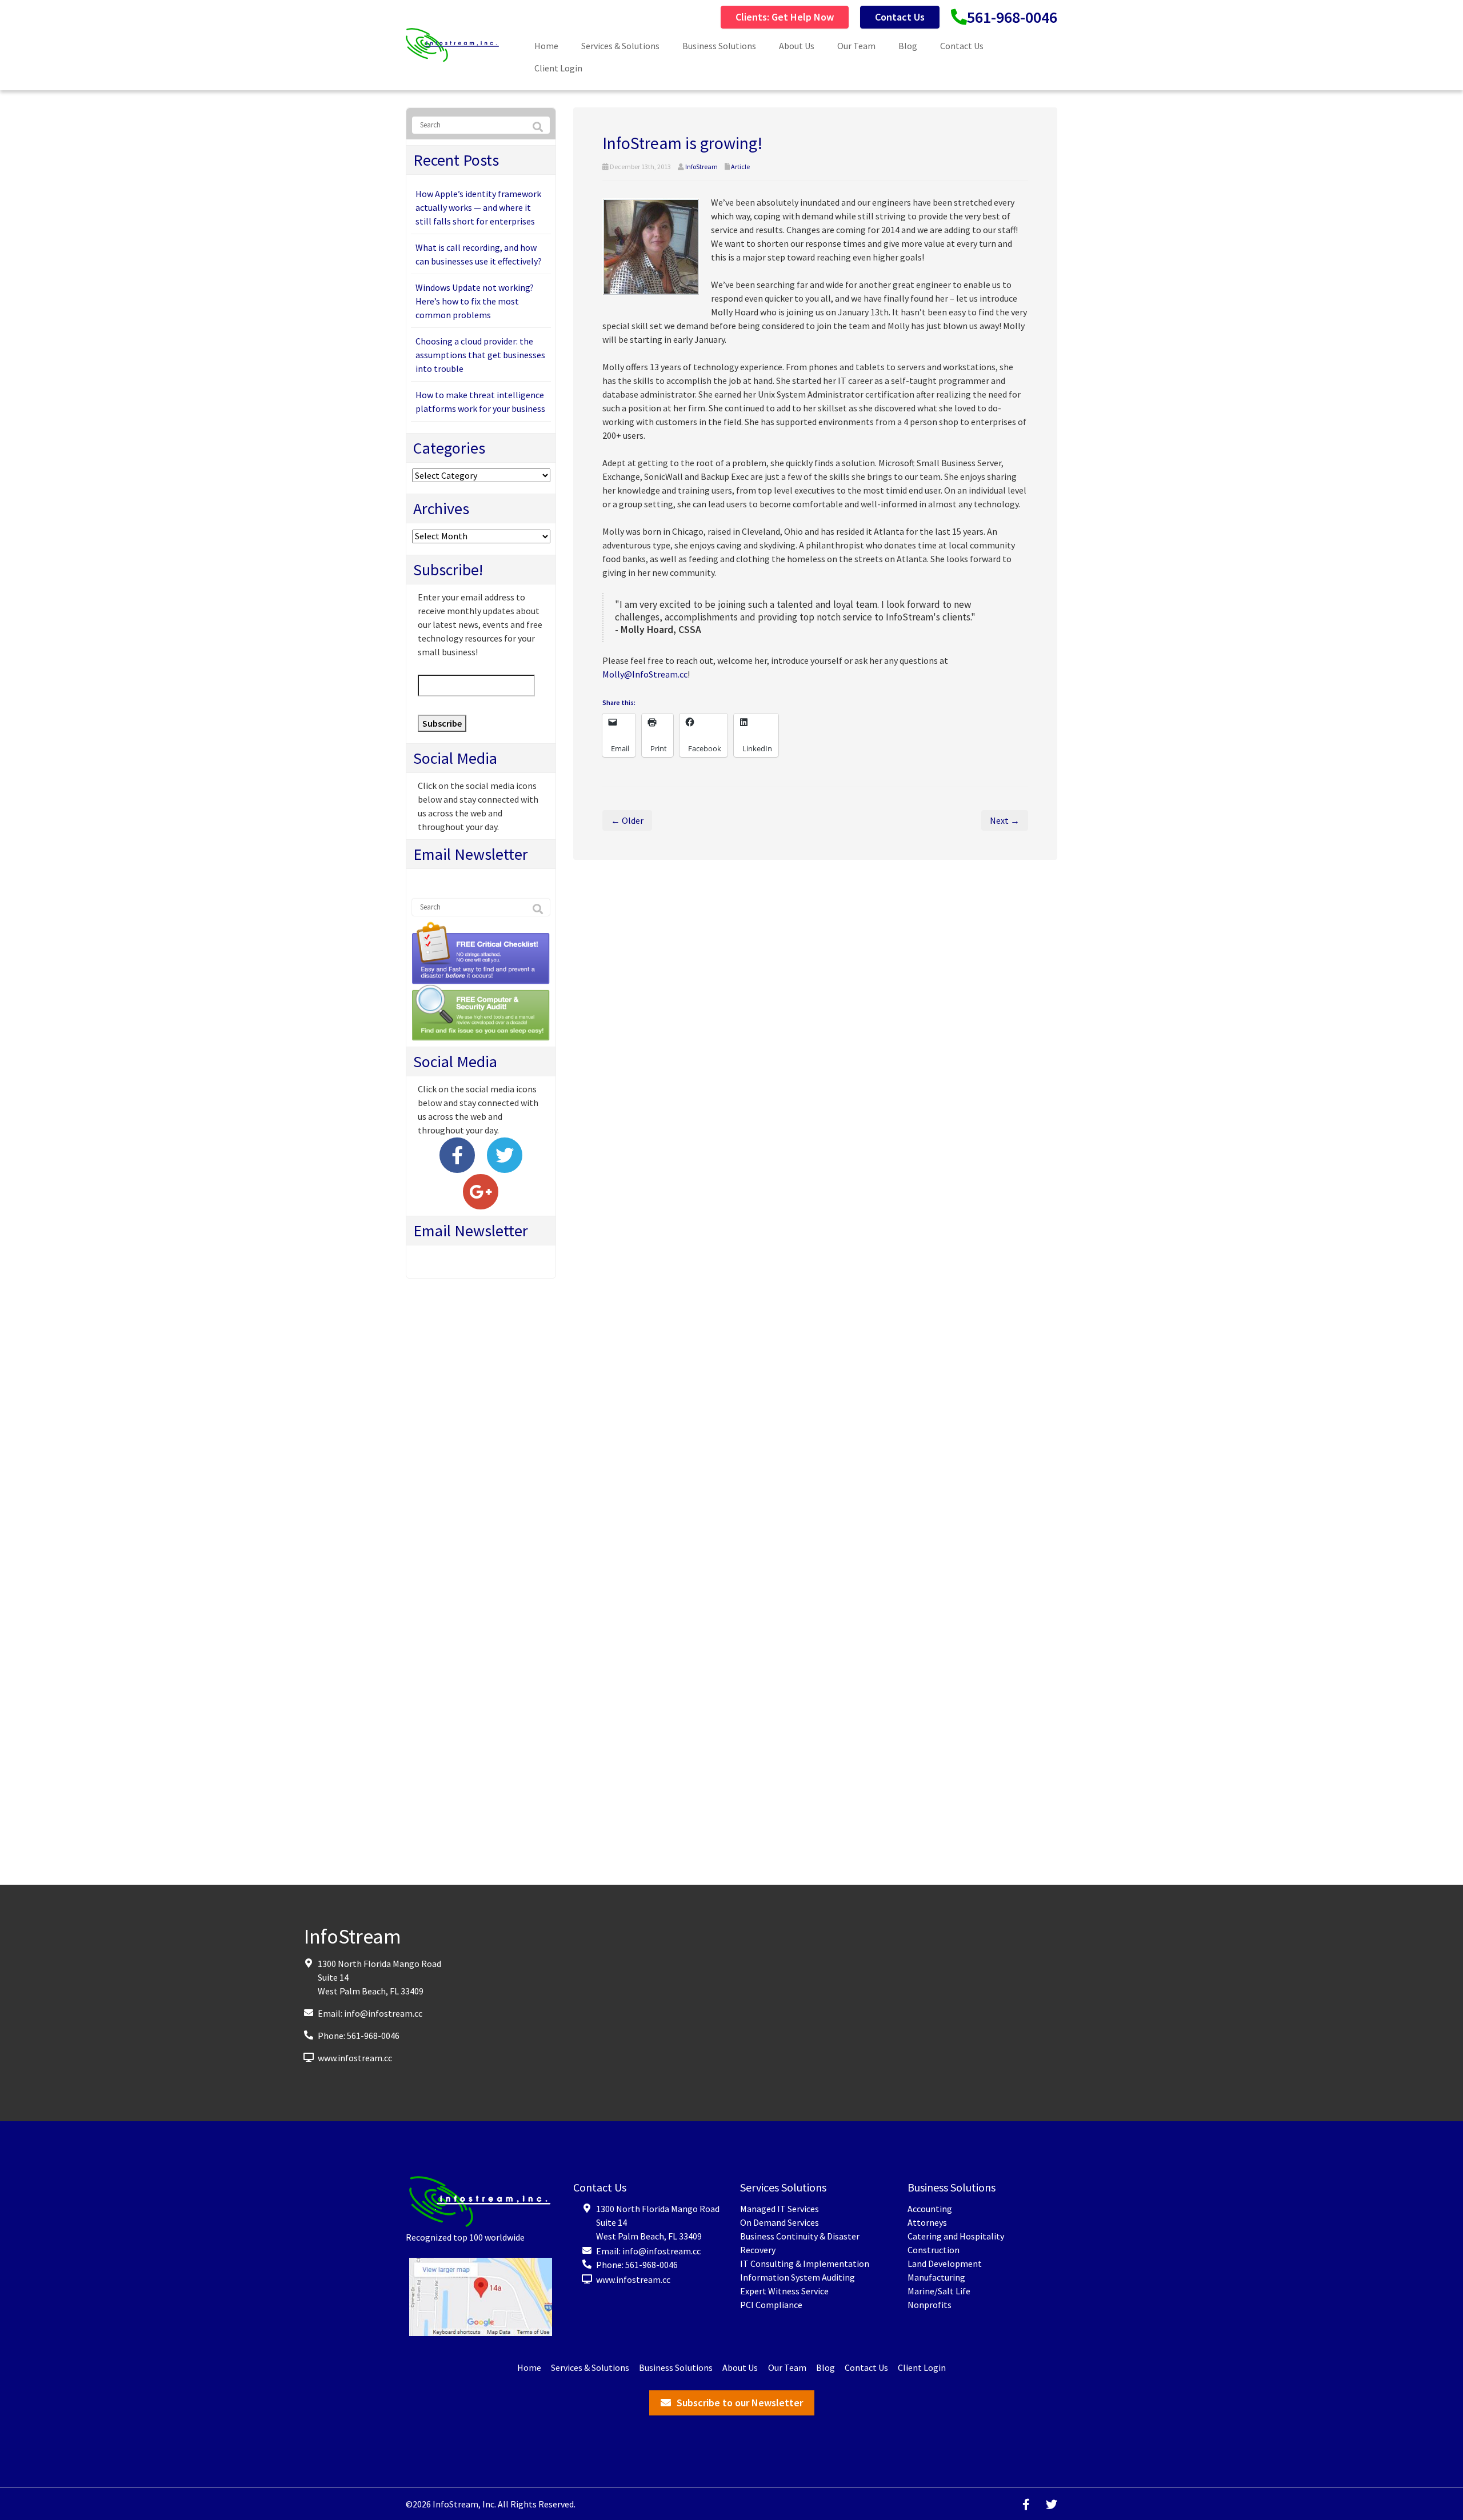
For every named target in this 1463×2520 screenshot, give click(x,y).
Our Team (856, 46)
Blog (908, 46)
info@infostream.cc (383, 2013)
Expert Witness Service (784, 2291)
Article (740, 167)
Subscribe (442, 723)
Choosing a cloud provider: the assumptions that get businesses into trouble (480, 355)
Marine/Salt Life (939, 2291)
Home (546, 46)
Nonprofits (930, 2305)
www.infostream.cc (355, 2057)
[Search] (538, 127)
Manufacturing (936, 2277)
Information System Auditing (798, 2277)
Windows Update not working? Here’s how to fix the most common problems (475, 301)
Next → (1005, 820)
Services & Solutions (620, 46)
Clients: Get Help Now (785, 17)
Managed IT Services (780, 2209)
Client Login (558, 68)
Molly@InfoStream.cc (645, 674)
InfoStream (701, 167)
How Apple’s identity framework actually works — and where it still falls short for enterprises (478, 207)
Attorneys (927, 2222)
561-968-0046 (1012, 17)
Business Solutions (719, 46)
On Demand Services (780, 2222)
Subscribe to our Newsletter (740, 2403)
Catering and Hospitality (956, 2236)
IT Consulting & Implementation (805, 2263)
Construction (934, 2250)
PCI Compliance (771, 2305)
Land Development (945, 2263)
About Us (797, 46)
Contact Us (900, 17)
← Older (627, 820)
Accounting (930, 2209)
